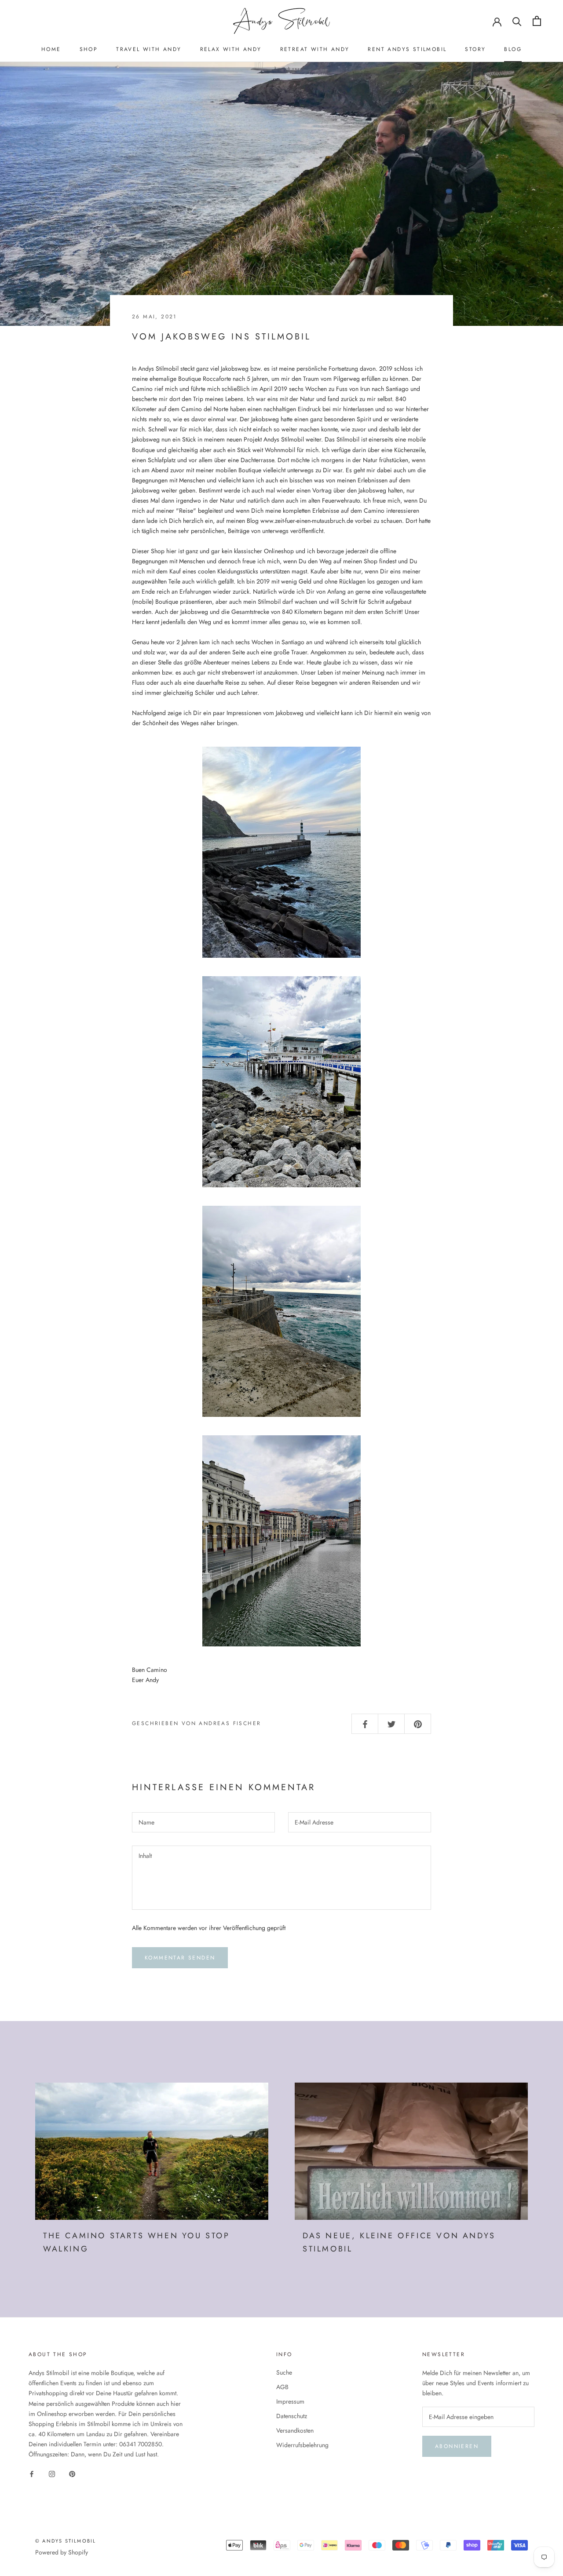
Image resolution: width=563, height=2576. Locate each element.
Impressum (290, 2401)
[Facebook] (32, 2473)
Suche (284, 2372)
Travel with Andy (149, 49)
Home (51, 49)
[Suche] (517, 21)
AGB (282, 2387)
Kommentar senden (180, 1958)
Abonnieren (457, 2446)
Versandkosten (295, 2430)
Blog (513, 49)
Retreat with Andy (315, 49)
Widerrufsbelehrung (302, 2445)
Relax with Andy (231, 49)
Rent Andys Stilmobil (407, 49)
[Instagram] (52, 2473)
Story (475, 49)
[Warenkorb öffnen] (537, 21)
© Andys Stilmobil (66, 2541)
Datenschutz (292, 2416)
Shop (89, 49)
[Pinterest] (72, 2473)
